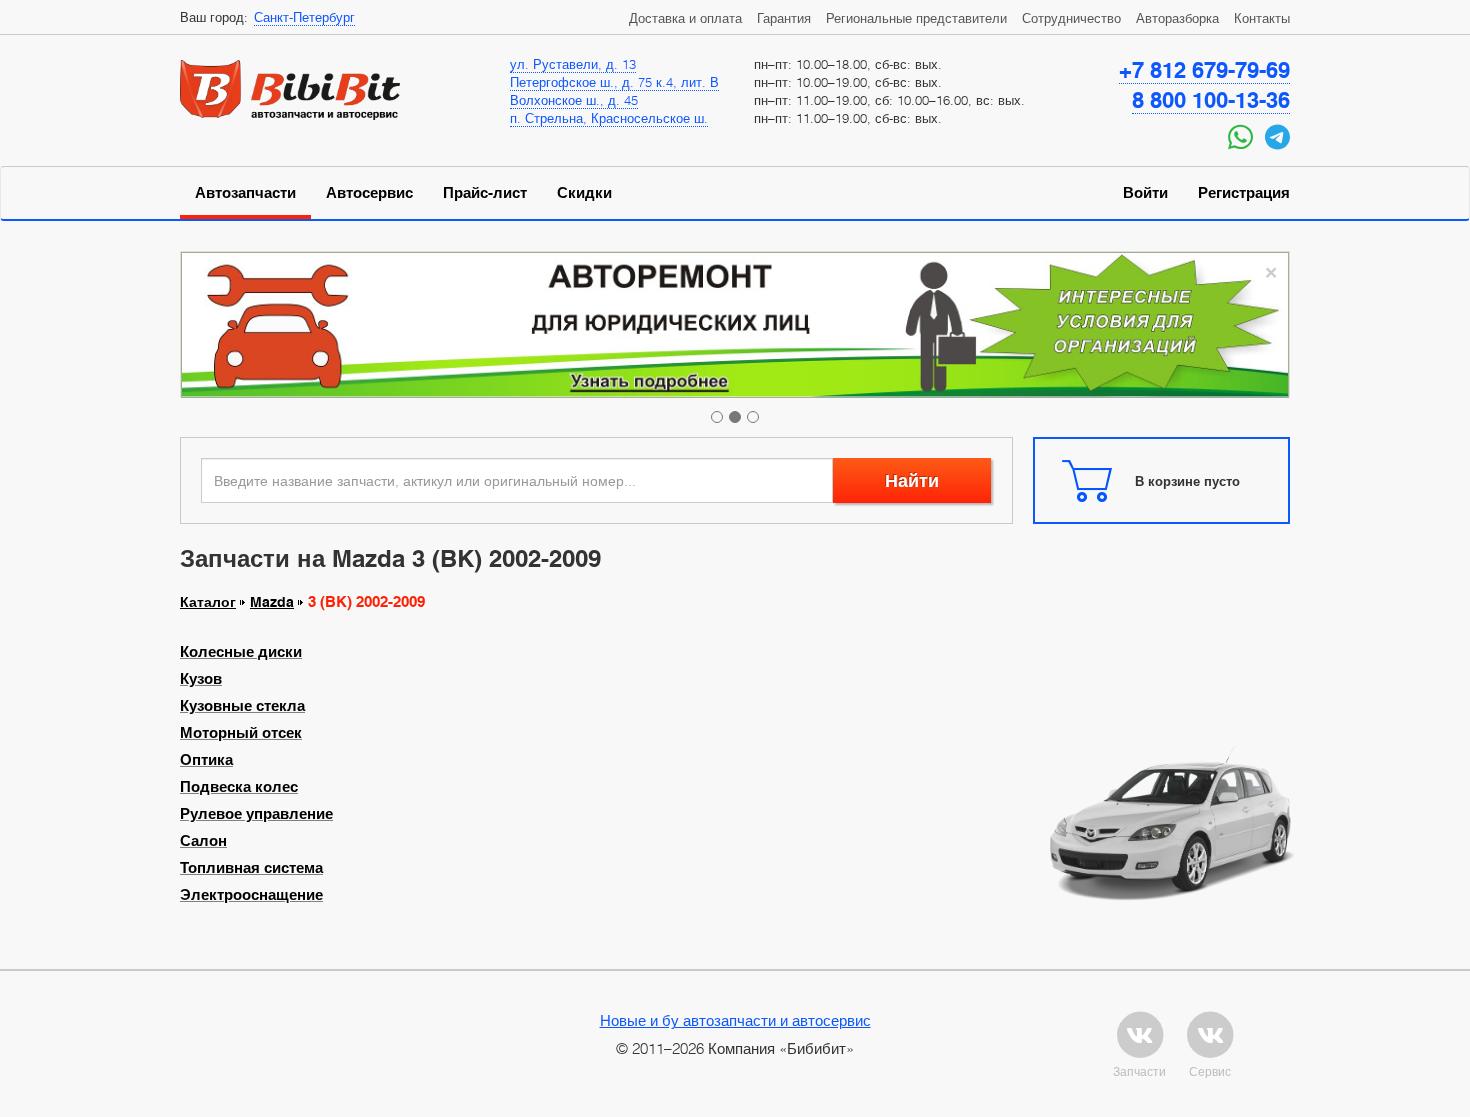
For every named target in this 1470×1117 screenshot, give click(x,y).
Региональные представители (916, 18)
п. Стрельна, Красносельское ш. (609, 118)
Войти (1145, 193)
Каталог (208, 602)
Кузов (201, 679)
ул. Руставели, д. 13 (573, 64)
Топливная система (251, 868)
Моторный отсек (241, 733)
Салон (203, 841)
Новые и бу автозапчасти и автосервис (735, 1020)
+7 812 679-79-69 (1204, 70)
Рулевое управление (256, 814)
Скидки (584, 193)
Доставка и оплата (685, 18)
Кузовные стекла (242, 706)
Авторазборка (1177, 18)
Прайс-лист (485, 193)
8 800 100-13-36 (1211, 100)
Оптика (206, 760)
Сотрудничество (1071, 18)
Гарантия (784, 18)
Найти (912, 480)
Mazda (272, 602)
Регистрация (1244, 193)
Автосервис (369, 193)
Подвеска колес (239, 787)
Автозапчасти (245, 193)
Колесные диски (241, 652)
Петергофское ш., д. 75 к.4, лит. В (614, 82)
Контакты (1262, 18)
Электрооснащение (251, 895)
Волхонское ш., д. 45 (574, 100)
